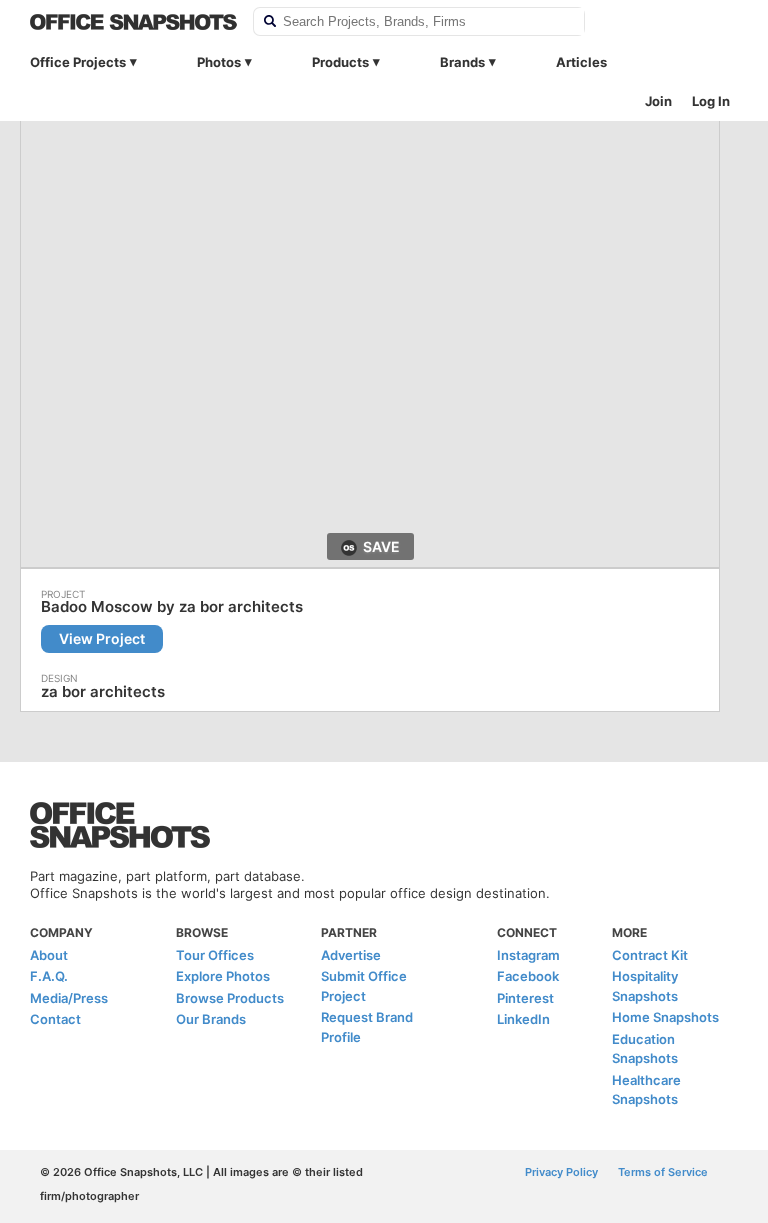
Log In (711, 101)
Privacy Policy (561, 1172)
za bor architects (103, 691)
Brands (462, 62)
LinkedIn (523, 1019)
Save (381, 546)
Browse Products (230, 998)
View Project (102, 638)
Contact (55, 1019)
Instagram (528, 955)
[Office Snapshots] (133, 22)
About (49, 955)
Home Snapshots (665, 1017)
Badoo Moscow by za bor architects (172, 607)
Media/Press (69, 998)
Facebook (528, 976)
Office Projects (78, 62)
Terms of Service (663, 1172)
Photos (219, 62)
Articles (581, 62)
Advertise (351, 955)
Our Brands (211, 1019)
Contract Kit (650, 955)
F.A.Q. (49, 976)
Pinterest (525, 998)
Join (658, 101)
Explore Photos (223, 976)
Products (340, 62)
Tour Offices (215, 955)
